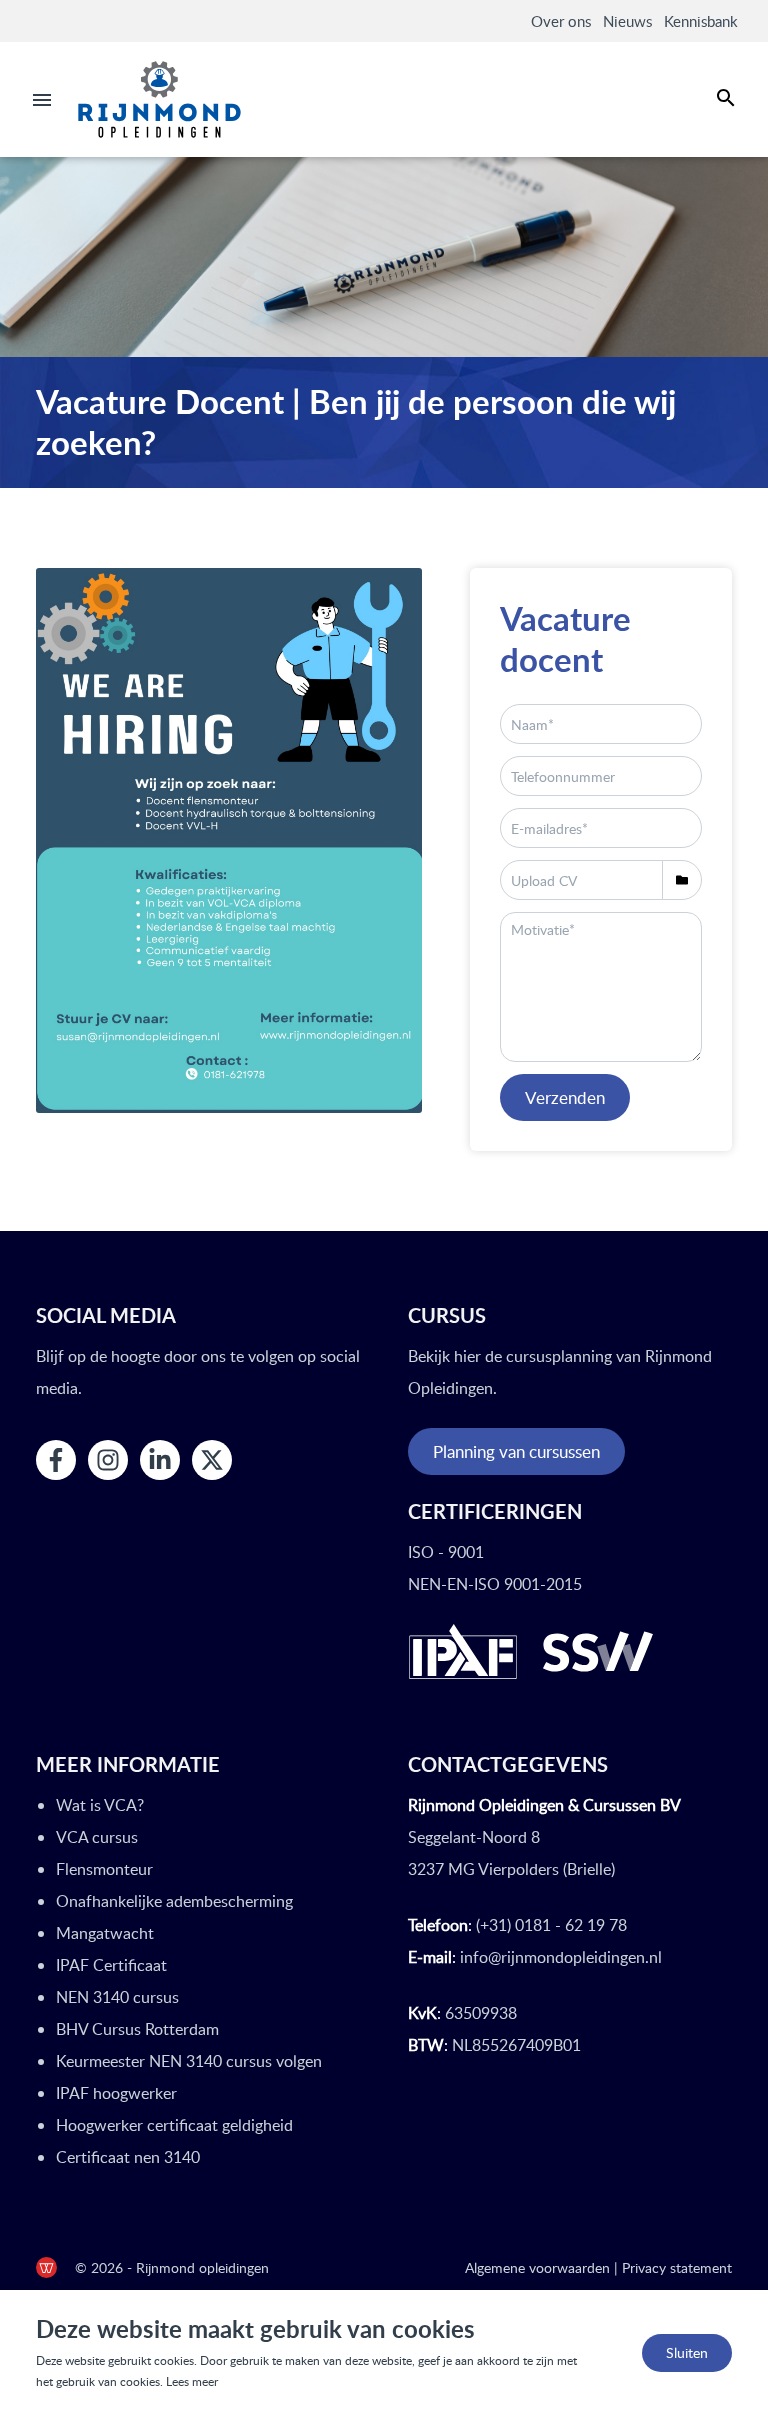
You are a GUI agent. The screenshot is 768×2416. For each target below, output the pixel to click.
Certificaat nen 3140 (128, 2157)
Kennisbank (701, 21)
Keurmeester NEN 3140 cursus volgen (189, 2061)
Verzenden (565, 1097)
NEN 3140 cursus (117, 1997)
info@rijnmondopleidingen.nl (561, 1957)
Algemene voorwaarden (537, 2267)
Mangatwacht (105, 1933)
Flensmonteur (104, 1869)
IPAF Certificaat (111, 1965)
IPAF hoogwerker (116, 2093)
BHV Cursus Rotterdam (137, 2029)
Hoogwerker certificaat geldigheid (174, 2125)
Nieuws (627, 21)
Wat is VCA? (100, 1805)
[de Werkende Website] (46, 2267)
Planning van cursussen (516, 1451)
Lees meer (192, 2381)
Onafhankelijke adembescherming (174, 1901)
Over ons (561, 21)
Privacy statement (677, 2267)
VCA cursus (97, 1837)
